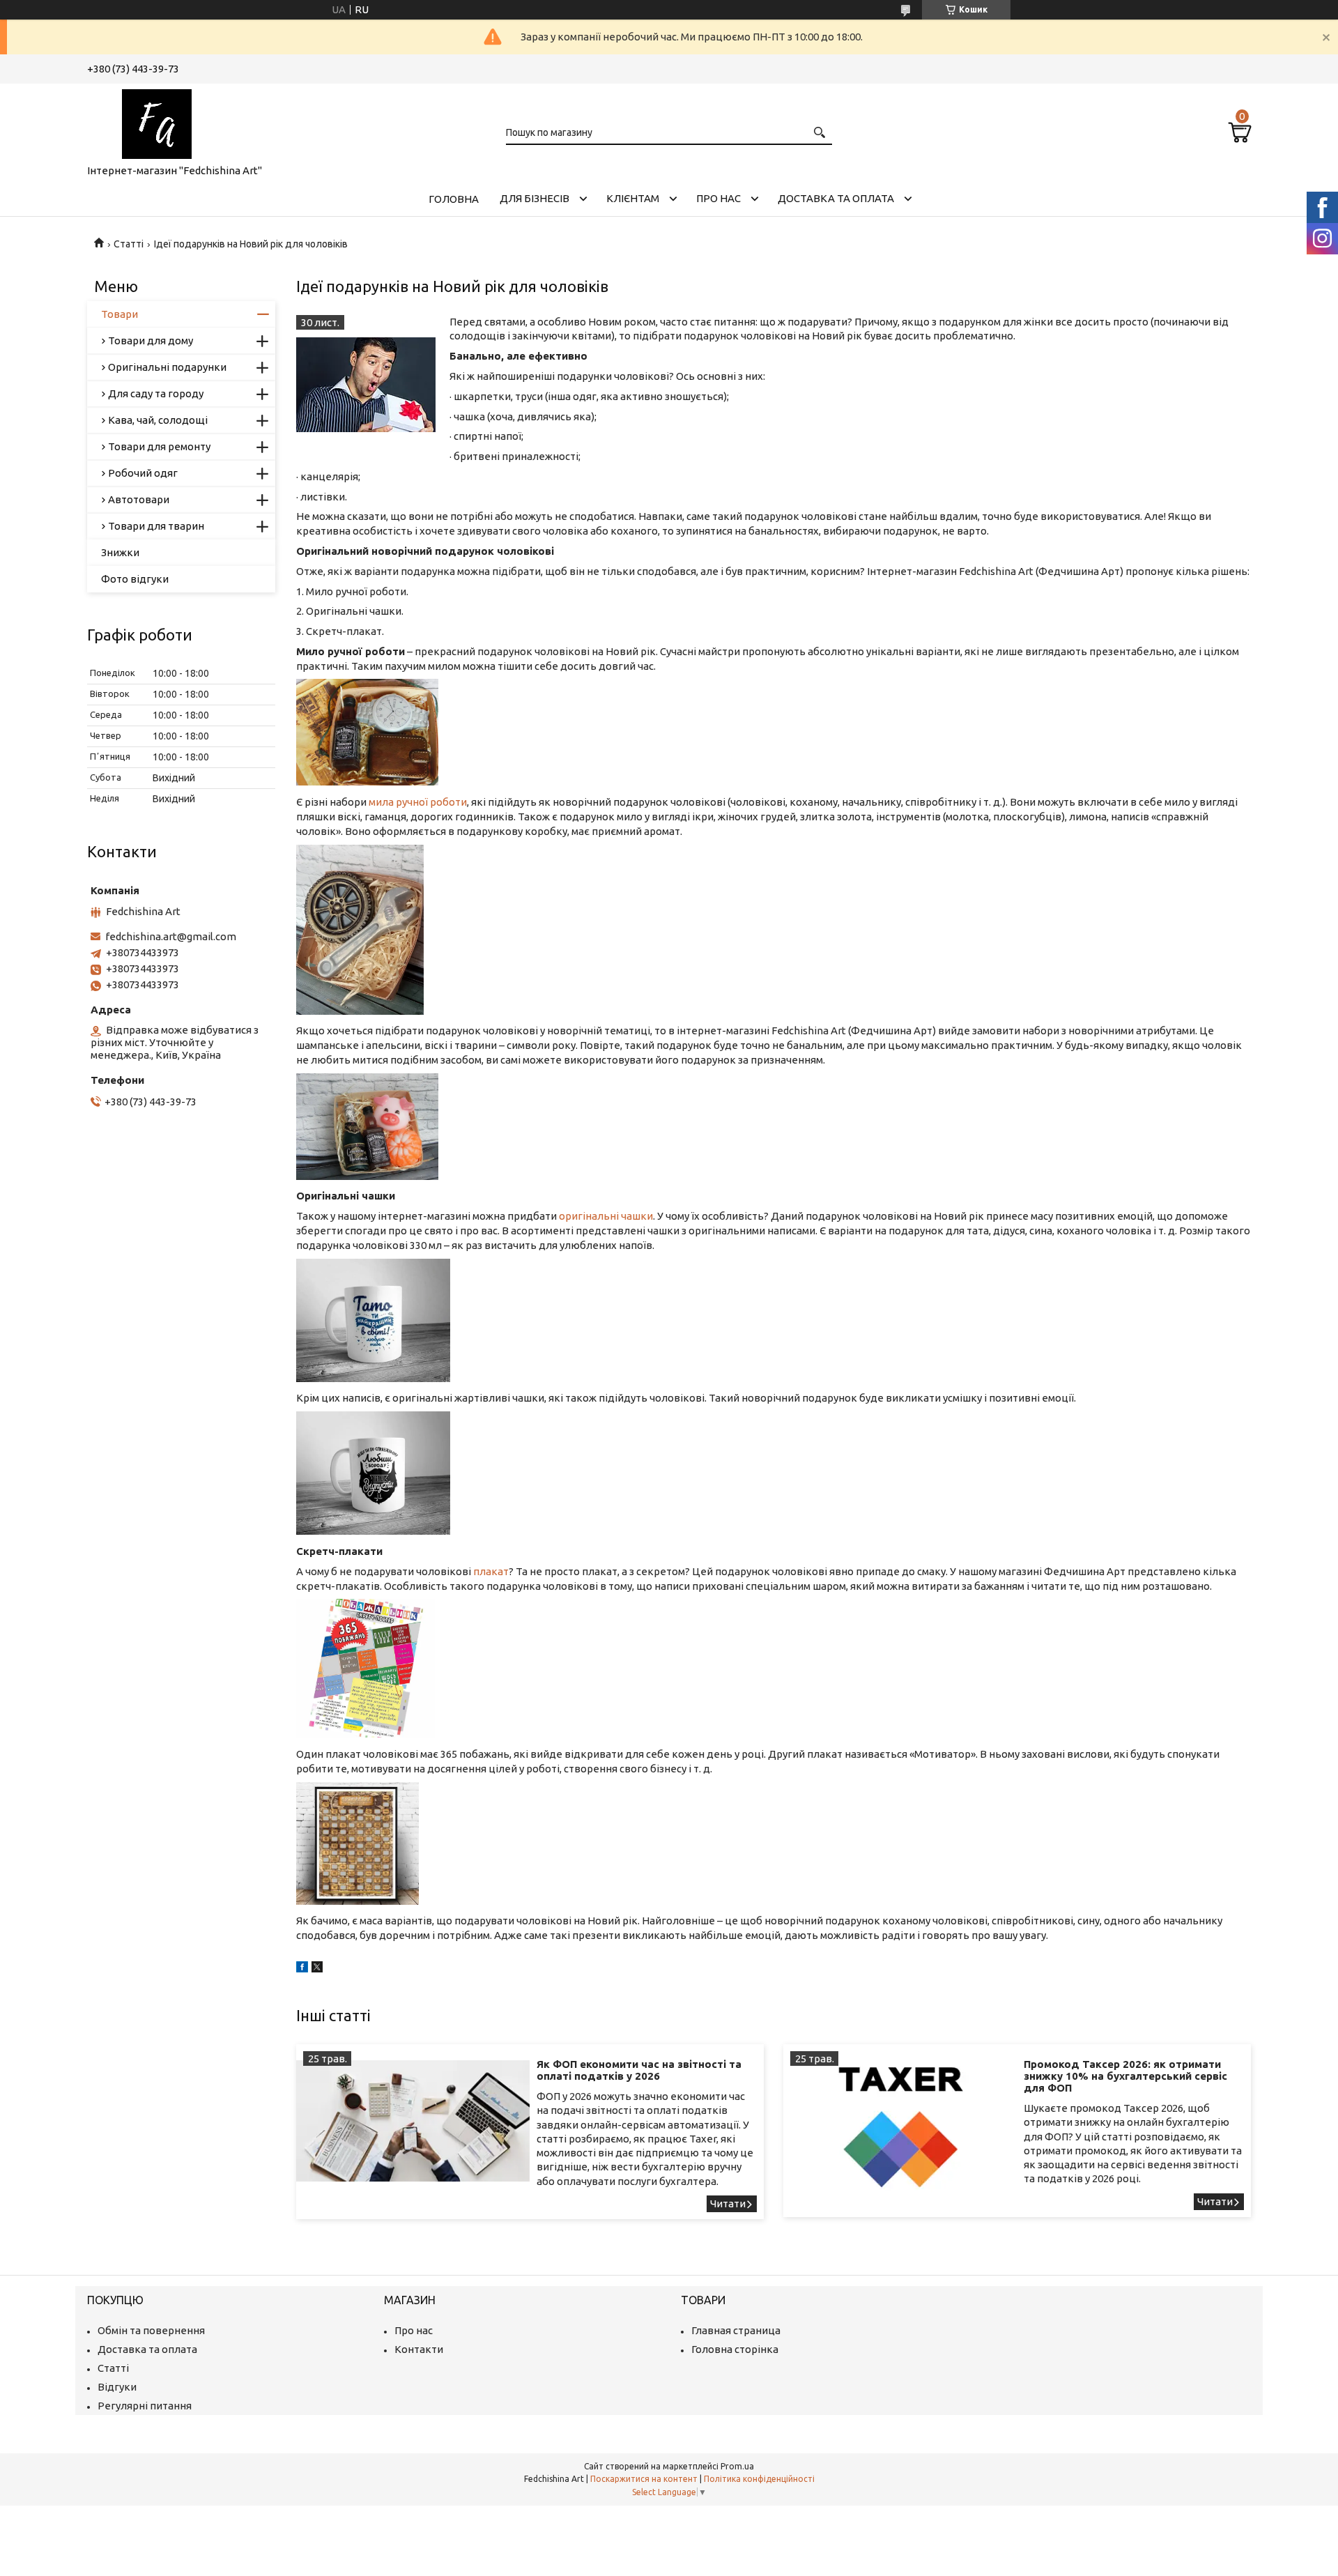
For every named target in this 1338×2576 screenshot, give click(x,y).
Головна (454, 199)
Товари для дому (151, 340)
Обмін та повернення (151, 2330)
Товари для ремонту (159, 446)
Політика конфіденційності (759, 2479)
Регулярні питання (145, 2406)
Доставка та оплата (836, 198)
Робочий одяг (143, 473)
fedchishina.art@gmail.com (171, 936)
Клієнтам (633, 198)
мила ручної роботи (418, 802)
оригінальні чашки (606, 1216)
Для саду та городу (156, 393)
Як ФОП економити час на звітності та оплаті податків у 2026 (639, 2070)
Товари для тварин (156, 526)
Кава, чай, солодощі (158, 420)
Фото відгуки (135, 579)
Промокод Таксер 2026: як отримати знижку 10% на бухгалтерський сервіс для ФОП (1125, 2076)
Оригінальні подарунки (167, 367)
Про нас (718, 198)
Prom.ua (737, 2466)
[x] (317, 1969)
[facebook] (302, 1969)
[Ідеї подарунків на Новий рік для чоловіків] (366, 385)
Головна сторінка (735, 2349)
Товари (120, 314)
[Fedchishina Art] (157, 121)
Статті (129, 244)
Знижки (120, 552)
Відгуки (117, 2387)
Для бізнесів (535, 198)
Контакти (419, 2349)
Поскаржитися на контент (644, 2479)
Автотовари (139, 499)
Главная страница (736, 2330)
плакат (491, 1571)
